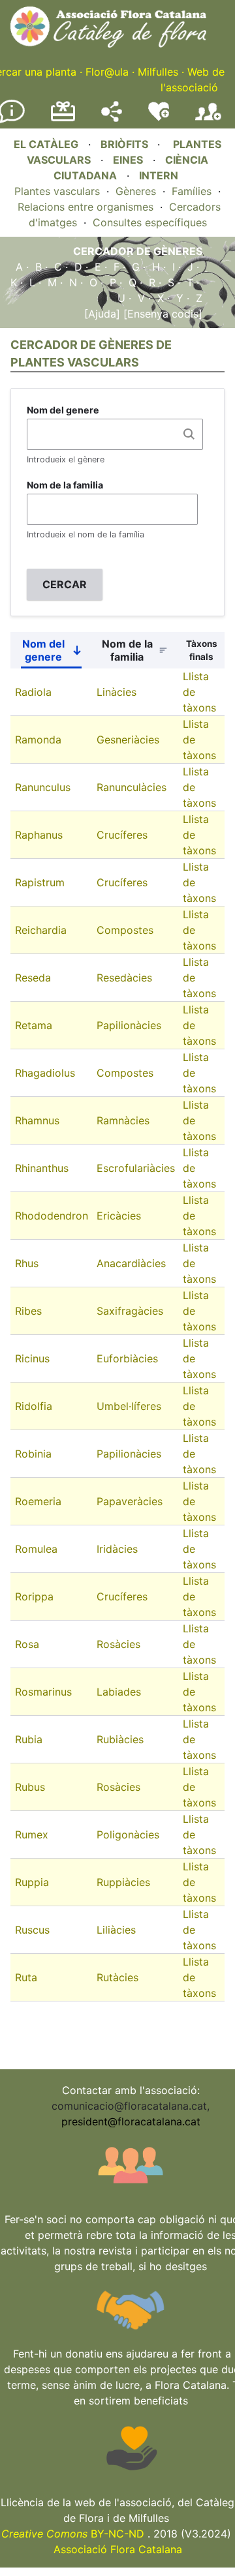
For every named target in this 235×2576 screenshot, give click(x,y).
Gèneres (136, 191)
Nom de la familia (65, 485)
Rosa (27, 1644)
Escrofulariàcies (136, 1168)
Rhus (27, 1263)
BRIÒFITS (126, 144)
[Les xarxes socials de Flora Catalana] (112, 118)
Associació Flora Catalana (118, 2549)
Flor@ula (107, 72)
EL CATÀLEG (46, 144)
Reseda (33, 978)
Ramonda (38, 740)
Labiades (119, 1692)
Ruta (26, 1977)
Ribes (28, 1311)
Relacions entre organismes (86, 207)
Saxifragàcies (130, 1311)
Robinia (33, 1454)
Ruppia (32, 1882)
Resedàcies (124, 978)
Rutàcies (117, 1977)
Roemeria (38, 1501)
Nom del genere (63, 410)
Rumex (32, 1835)
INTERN (159, 175)
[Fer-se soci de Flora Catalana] (208, 121)
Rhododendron (52, 1216)
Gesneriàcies (128, 740)
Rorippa (34, 1596)
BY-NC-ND (73, 2534)
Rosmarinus (43, 1692)
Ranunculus (43, 787)
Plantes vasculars (57, 191)
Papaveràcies (130, 1501)
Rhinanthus (42, 1168)
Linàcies (117, 692)
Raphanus (39, 835)
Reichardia (41, 930)
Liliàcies (116, 1930)
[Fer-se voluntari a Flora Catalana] (159, 118)
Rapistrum (40, 882)
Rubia (29, 1739)
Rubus (30, 1787)
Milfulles (158, 72)
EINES (128, 160)
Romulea (36, 1549)
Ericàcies (119, 1216)
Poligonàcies (128, 1835)
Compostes (125, 930)
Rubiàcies (120, 1739)
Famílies (192, 191)
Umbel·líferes (129, 1406)
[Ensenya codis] (161, 314)
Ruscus (32, 1930)
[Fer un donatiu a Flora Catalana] (63, 119)
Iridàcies (117, 1549)
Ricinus (32, 1358)
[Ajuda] (102, 314)
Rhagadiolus (45, 1073)
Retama (34, 1025)
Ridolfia (34, 1406)
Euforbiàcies (127, 1358)
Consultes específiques (150, 222)
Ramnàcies (123, 1120)
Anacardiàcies (131, 1263)
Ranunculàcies (132, 787)
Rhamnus (37, 1120)
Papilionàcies (129, 1025)
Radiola (33, 692)
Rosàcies (118, 1644)
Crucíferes (122, 835)
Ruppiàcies (123, 1882)
